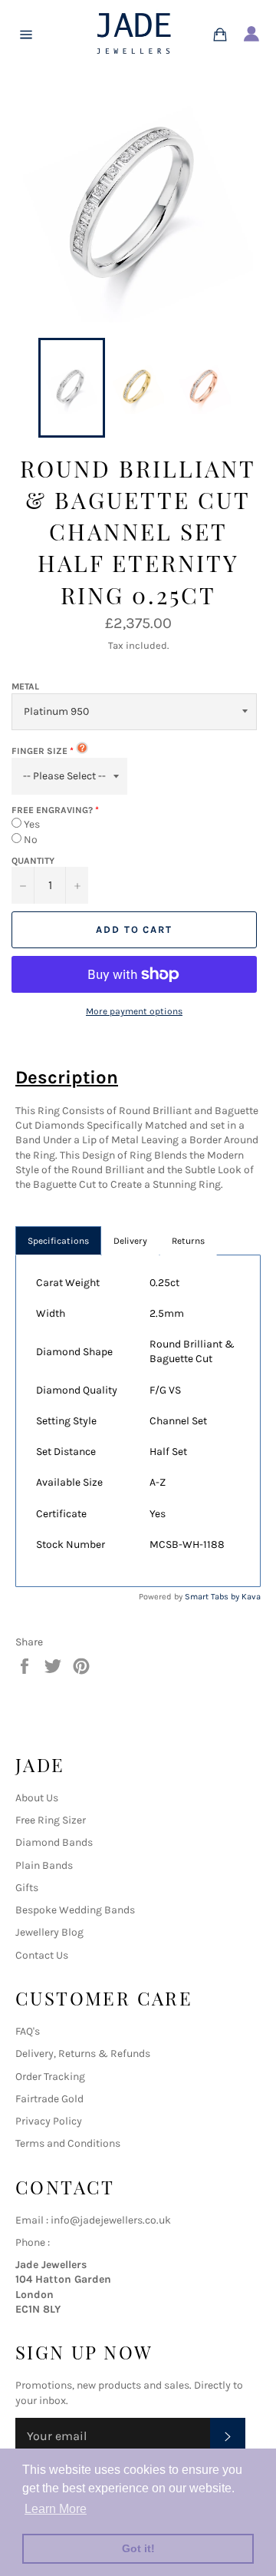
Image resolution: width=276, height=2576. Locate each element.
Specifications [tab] (58, 1241)
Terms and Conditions (68, 2143)
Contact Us (42, 1955)
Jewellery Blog (49, 1932)
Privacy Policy (49, 2121)
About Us (37, 1798)
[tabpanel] (138, 1421)
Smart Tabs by (213, 1597)
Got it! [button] (138, 2548)
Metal (25, 686)
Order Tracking (50, 2077)
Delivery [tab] (130, 1241)
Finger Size (39, 751)
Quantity (33, 861)
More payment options (134, 1011)
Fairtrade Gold (49, 2099)
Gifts (27, 1888)
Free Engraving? (52, 810)
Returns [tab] (188, 1241)
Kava (251, 1597)
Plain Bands (44, 1865)
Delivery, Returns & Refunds (83, 2054)
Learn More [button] (56, 2509)
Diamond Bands (54, 1842)
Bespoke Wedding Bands (75, 1910)
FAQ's (28, 2031)
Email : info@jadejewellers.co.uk (93, 2220)
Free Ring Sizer (51, 1820)
